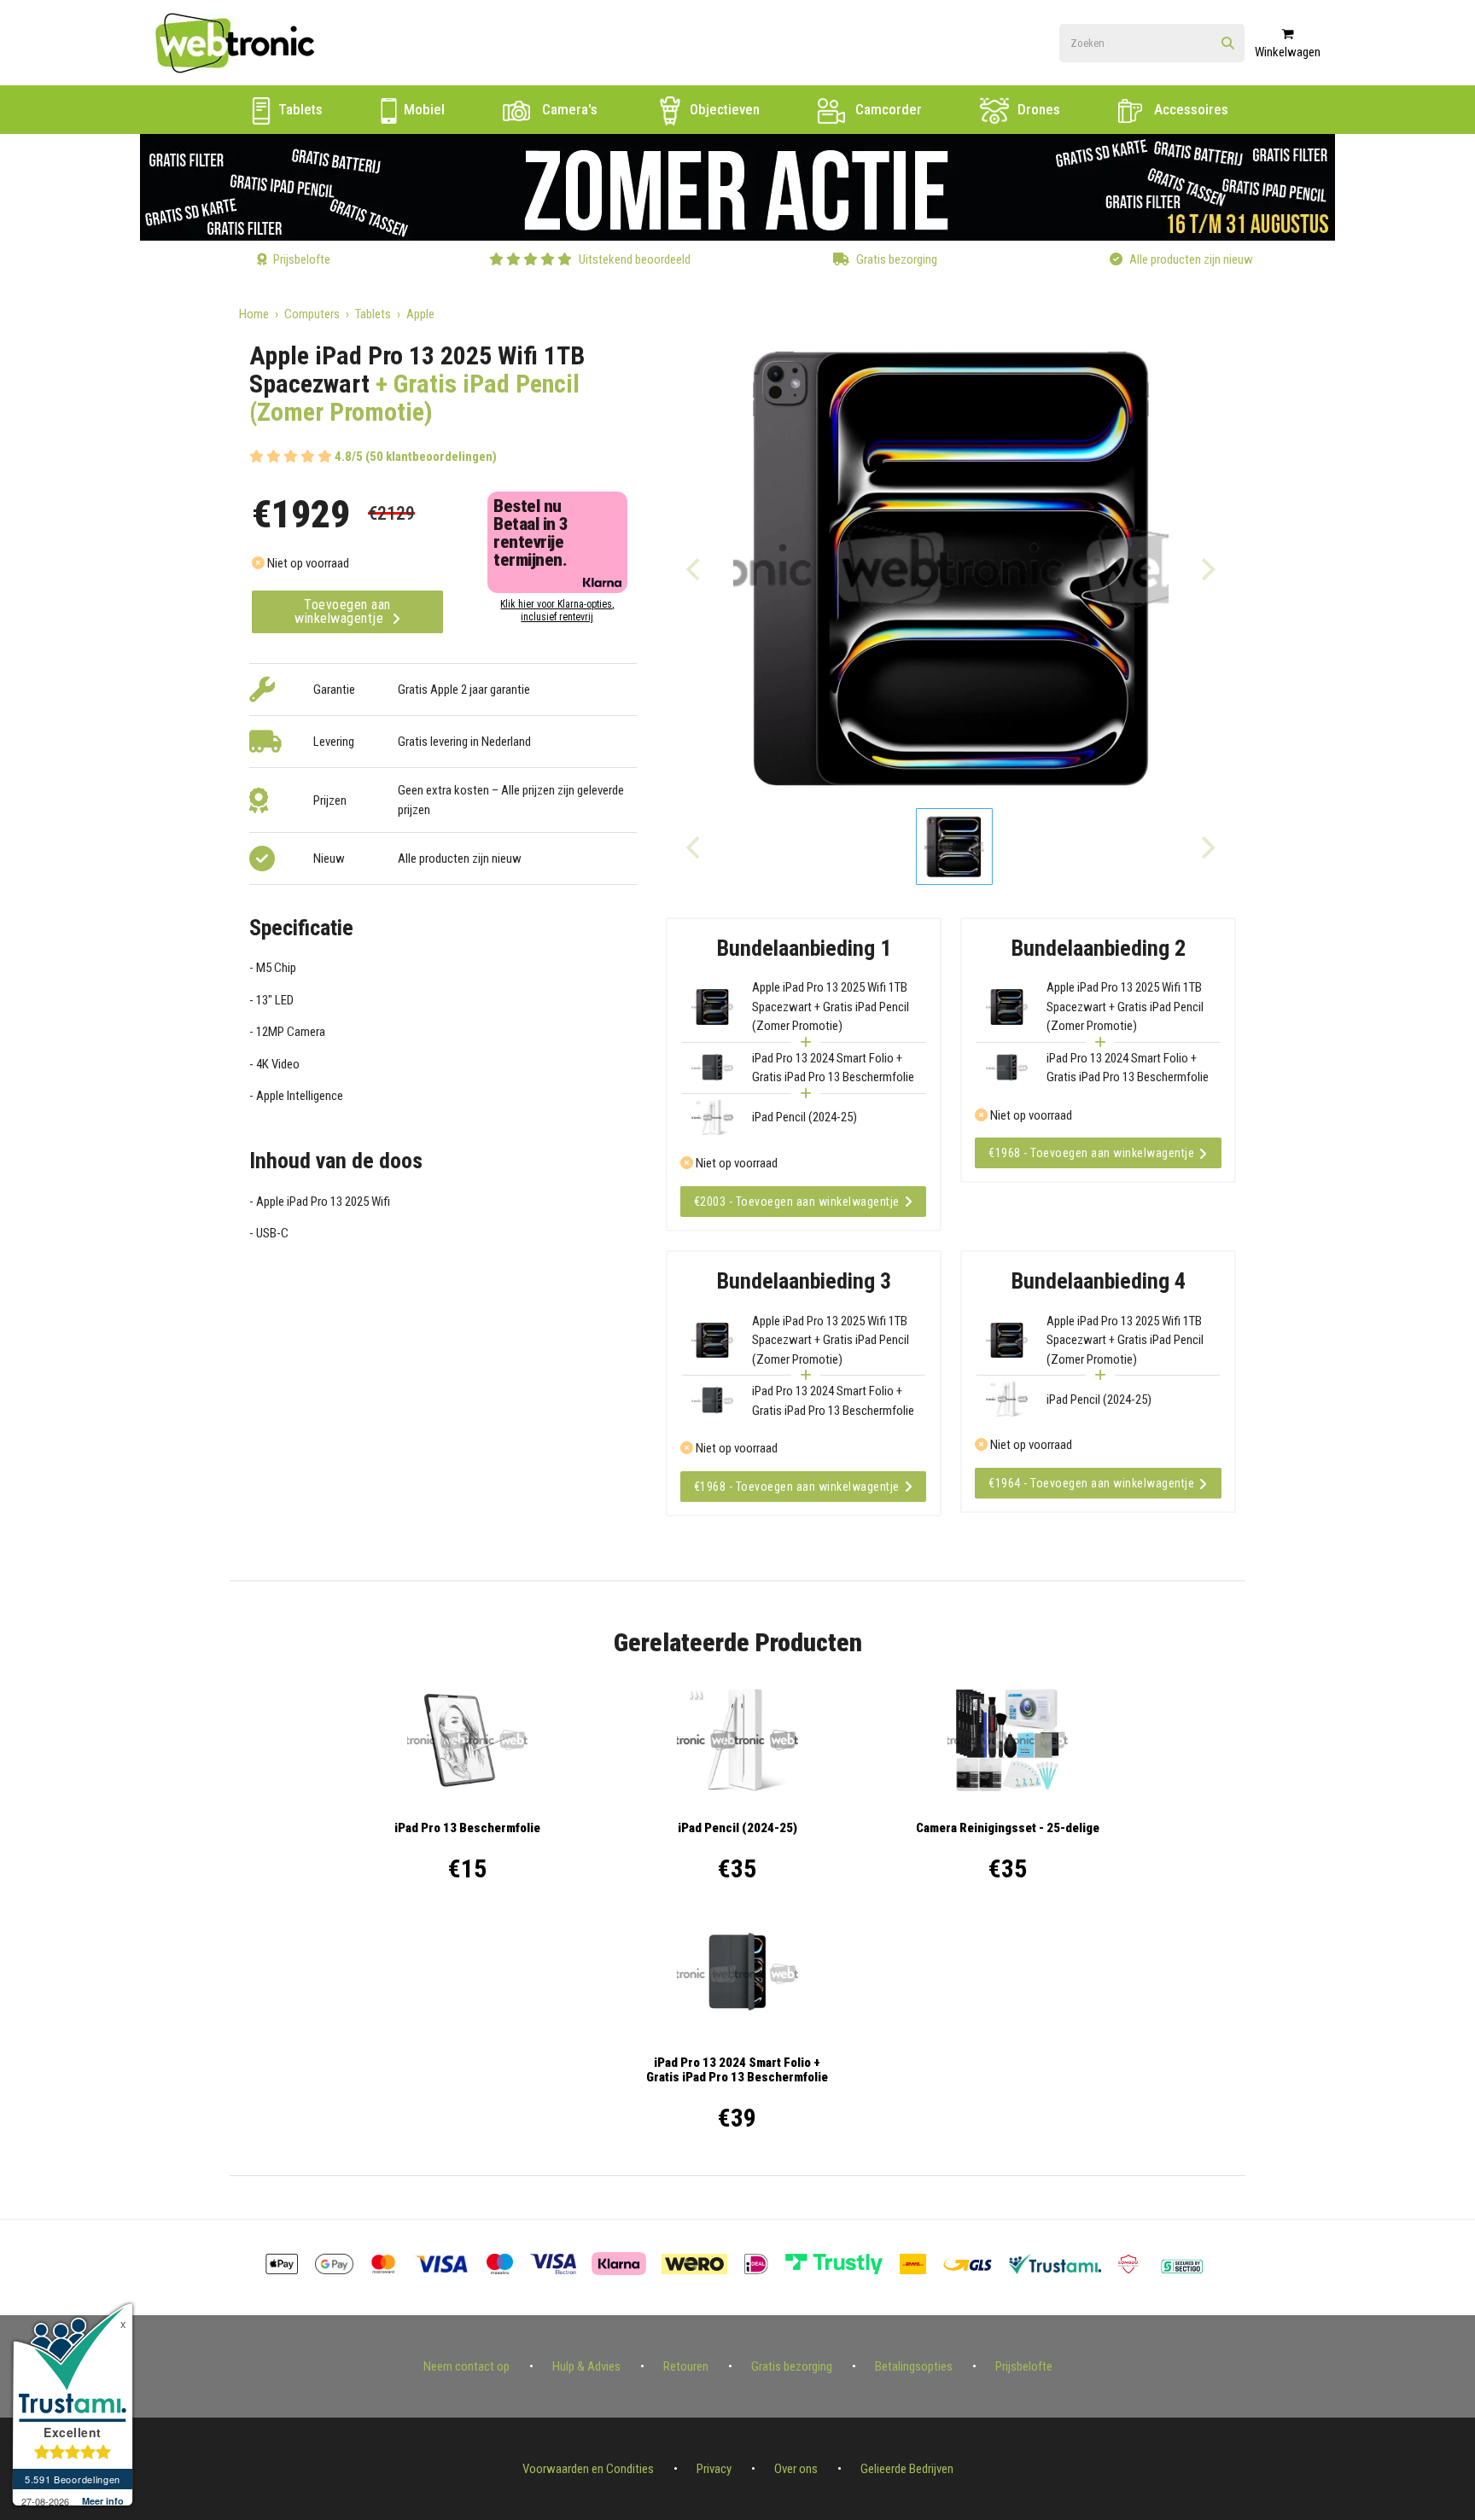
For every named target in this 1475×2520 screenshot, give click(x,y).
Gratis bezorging (792, 2366)
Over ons (796, 2469)
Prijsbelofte (1024, 2366)
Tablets (299, 109)
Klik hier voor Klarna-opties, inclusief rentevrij (557, 611)
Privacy (714, 2469)
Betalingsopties (914, 2366)
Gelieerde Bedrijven (907, 2469)
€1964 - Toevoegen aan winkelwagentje (1091, 1483)
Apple (420, 314)
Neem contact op (466, 2366)
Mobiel (423, 109)
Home (254, 314)
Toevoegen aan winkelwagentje (343, 611)
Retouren (686, 2366)
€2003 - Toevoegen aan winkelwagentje (797, 1202)
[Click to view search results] (1228, 44)
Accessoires (1189, 109)
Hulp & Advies (586, 2366)
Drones (1037, 109)
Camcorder (887, 109)
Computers (312, 314)
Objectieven (723, 109)
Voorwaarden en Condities (588, 2469)
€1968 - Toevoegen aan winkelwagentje (1091, 1153)
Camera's (568, 109)
